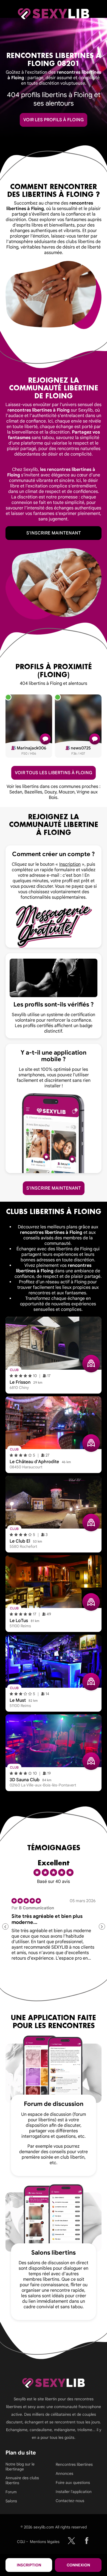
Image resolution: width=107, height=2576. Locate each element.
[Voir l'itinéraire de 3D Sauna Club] (91, 1761)
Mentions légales (45, 2542)
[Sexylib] (71, 2541)
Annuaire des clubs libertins (22, 2480)
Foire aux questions (73, 2483)
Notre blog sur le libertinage (20, 2467)
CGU (21, 2542)
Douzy (50, 792)
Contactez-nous (70, 2501)
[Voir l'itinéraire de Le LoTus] (91, 1602)
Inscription (29, 2565)
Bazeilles (33, 792)
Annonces (64, 2473)
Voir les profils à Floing (54, 120)
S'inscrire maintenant (54, 533)
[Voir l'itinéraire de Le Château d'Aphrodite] (91, 1443)
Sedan (16, 792)
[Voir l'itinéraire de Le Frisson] (91, 1364)
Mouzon (67, 792)
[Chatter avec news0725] (95, 739)
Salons (11, 2501)
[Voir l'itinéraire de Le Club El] (91, 1523)
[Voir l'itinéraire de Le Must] (91, 1682)
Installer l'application (74, 2492)
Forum (11, 2492)
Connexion (78, 2565)
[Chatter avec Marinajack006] (45, 739)
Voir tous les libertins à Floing (54, 773)
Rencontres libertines (74, 2464)
